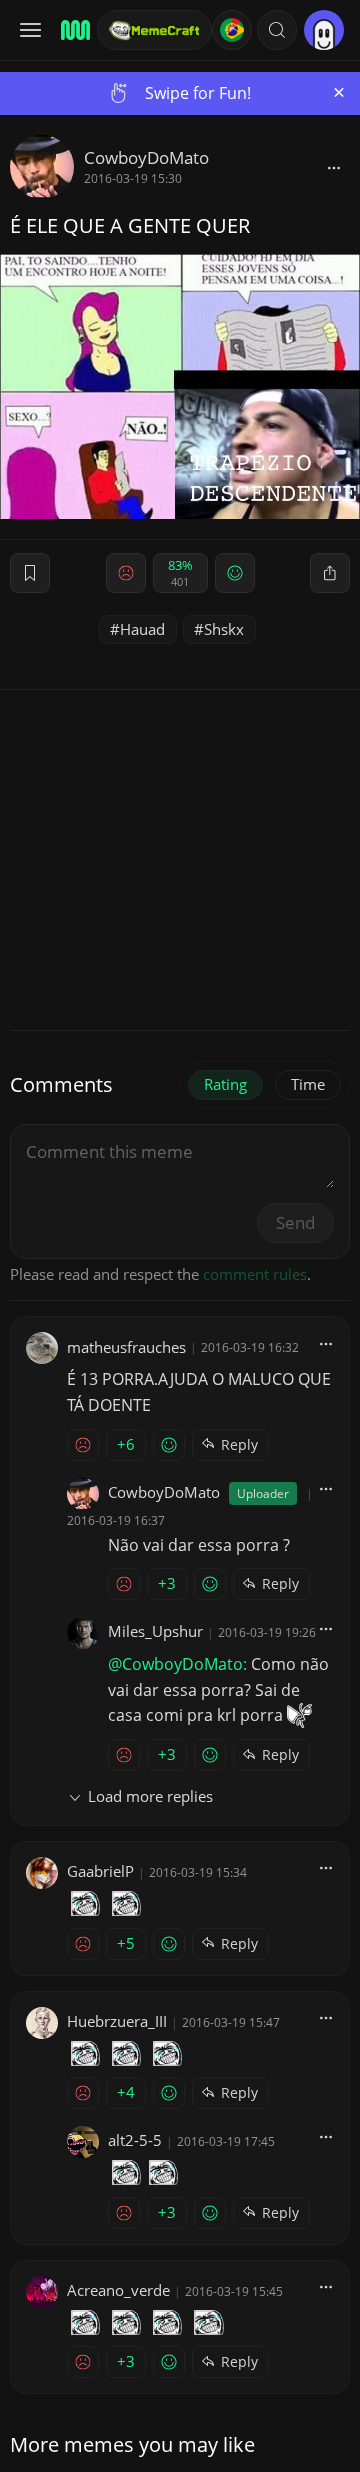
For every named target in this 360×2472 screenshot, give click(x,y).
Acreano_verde (118, 2290)
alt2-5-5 (135, 2140)
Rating (225, 1084)
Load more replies (150, 1796)
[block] (334, 167)
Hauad (142, 629)
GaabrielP (100, 1871)
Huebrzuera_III (117, 2021)
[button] (277, 30)
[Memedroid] (72, 30)
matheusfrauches (126, 1347)
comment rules (255, 1274)
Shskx (224, 629)
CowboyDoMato (146, 157)
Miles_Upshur (155, 1631)
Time (308, 1084)
